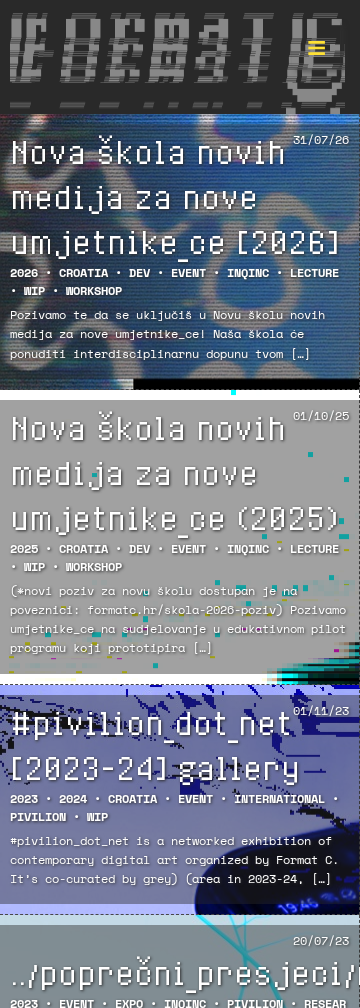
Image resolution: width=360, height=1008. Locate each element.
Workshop (94, 290)
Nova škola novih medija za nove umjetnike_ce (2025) (174, 472)
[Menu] (316, 44)
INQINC (248, 272)
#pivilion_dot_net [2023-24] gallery (155, 744)
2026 (24, 272)
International (279, 798)
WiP (34, 290)
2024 (73, 798)
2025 (24, 548)
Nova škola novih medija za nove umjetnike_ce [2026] (174, 196)
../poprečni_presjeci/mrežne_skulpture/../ (179, 972)
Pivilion (38, 816)
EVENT (188, 272)
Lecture (314, 272)
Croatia (83, 272)
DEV (139, 272)
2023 (24, 798)
